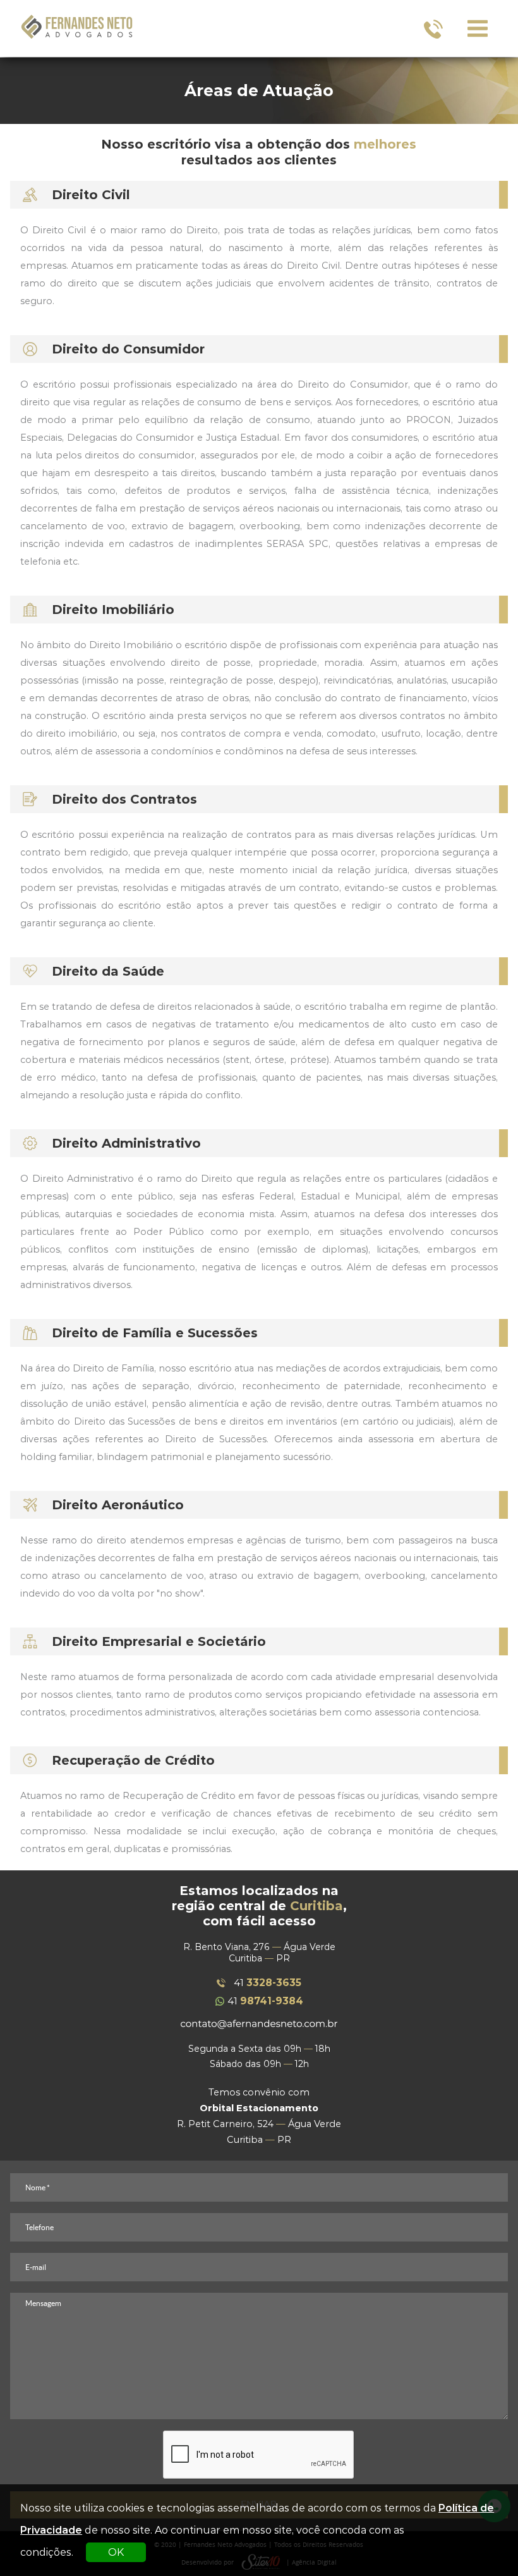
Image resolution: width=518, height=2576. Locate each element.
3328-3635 (268, 1983)
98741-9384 (265, 2001)
